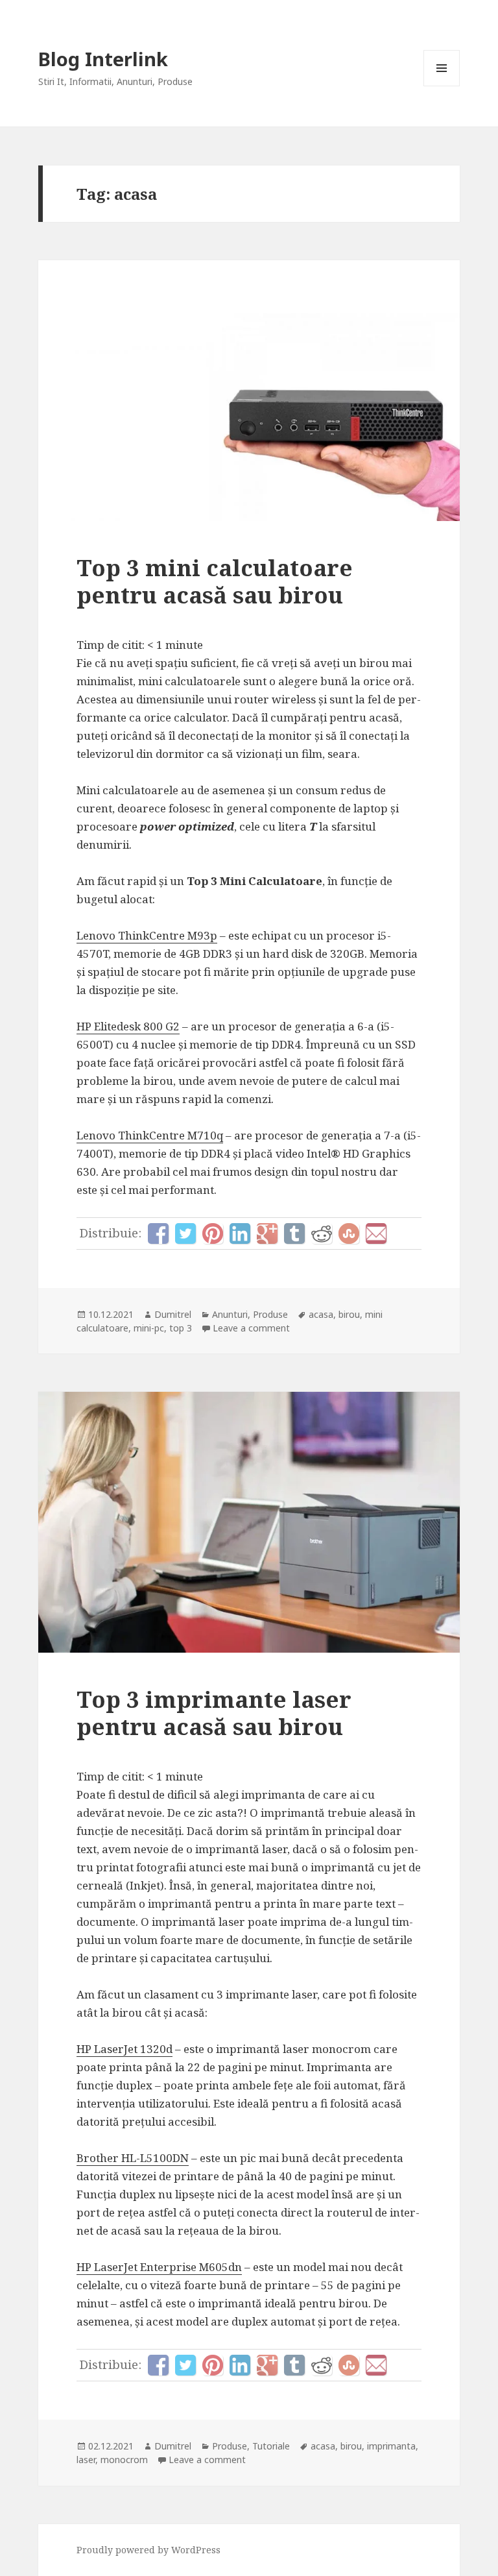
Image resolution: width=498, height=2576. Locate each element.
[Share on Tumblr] (294, 1233)
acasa (321, 1314)
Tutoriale (271, 2446)
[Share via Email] (376, 1233)
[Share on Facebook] (158, 1233)
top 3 (181, 1328)
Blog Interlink (103, 59)
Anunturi (230, 1314)
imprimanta (391, 2446)
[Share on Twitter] (185, 1233)
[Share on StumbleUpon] (349, 1233)
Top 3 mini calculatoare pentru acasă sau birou (215, 581)
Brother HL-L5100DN (133, 2158)
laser (86, 2460)
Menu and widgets (442, 86)
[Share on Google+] (267, 1233)
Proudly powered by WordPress (148, 2550)
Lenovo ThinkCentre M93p (147, 935)
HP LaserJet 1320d (124, 2049)
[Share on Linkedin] (240, 1233)
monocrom (124, 2460)
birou (349, 1314)
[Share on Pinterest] (213, 1233)
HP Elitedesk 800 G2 (128, 1026)
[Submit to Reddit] (322, 1233)
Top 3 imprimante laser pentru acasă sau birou (214, 1713)
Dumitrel (173, 1314)
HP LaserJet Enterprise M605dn (159, 2267)
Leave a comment (251, 1328)
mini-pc (149, 1328)
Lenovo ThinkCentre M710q (150, 1135)
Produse (270, 1314)
